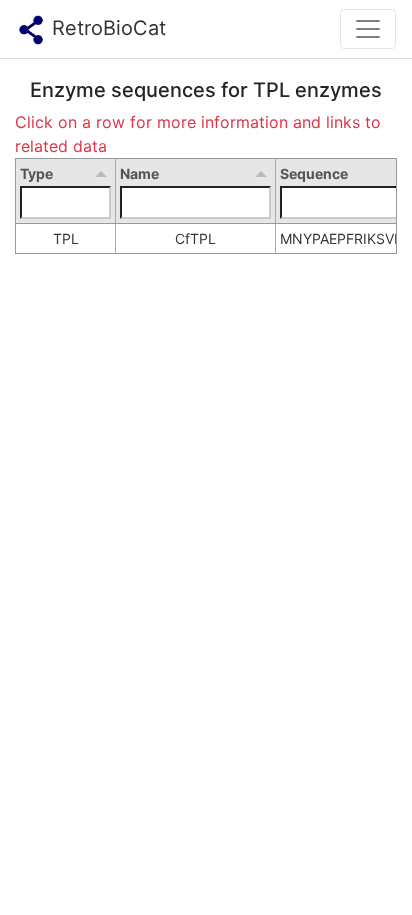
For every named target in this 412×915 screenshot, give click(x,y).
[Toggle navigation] (368, 29)
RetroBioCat (106, 28)
